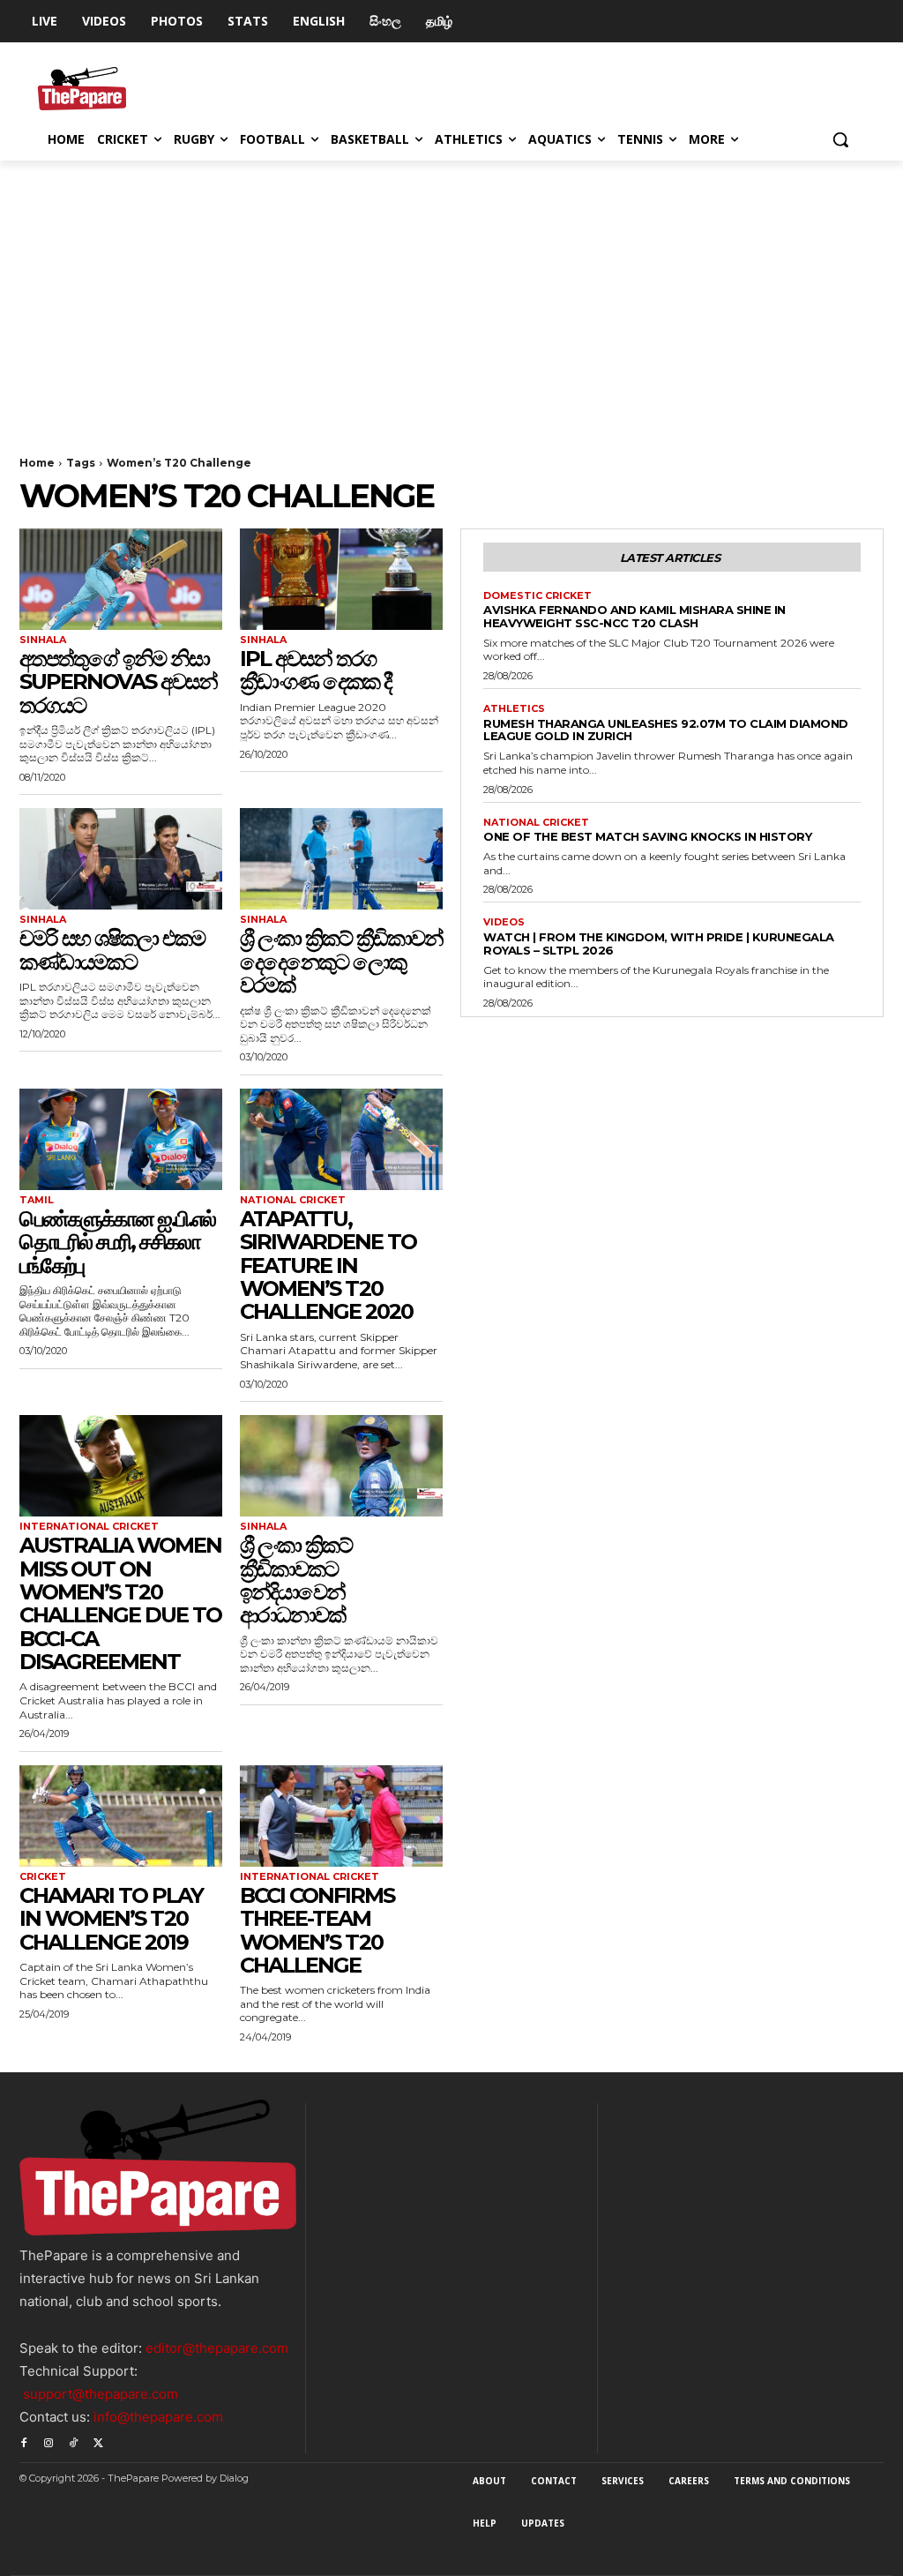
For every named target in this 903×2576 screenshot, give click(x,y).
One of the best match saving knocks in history (647, 836)
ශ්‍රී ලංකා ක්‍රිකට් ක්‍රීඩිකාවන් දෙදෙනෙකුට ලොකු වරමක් (341, 962)
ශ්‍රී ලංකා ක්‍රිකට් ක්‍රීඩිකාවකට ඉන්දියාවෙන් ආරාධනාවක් (296, 1580)
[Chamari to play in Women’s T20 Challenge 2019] (121, 1816)
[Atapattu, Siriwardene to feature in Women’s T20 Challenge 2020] (341, 1139)
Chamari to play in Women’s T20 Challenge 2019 (111, 1919)
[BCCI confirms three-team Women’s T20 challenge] (341, 1816)
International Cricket (89, 1527)
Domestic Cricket (537, 596)
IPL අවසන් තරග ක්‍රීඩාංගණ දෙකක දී (316, 670)
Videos (504, 922)
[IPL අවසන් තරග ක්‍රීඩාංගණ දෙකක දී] (341, 579)
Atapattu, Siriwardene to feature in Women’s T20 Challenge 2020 (328, 1266)
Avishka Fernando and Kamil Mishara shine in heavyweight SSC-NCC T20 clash (634, 616)
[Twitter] (98, 2441)
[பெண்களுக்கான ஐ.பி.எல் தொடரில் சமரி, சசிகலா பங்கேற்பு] (121, 1139)
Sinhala (43, 640)
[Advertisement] (451, 293)
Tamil (37, 1200)
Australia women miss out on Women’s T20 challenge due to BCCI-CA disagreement (120, 1603)
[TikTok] (73, 2441)
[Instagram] (49, 2441)
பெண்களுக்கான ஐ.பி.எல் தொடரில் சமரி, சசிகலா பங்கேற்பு (117, 1242)
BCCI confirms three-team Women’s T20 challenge (317, 1930)
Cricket (43, 1877)
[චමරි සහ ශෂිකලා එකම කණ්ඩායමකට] (121, 859)
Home (37, 463)
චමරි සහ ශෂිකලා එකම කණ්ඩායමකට (112, 950)
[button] (840, 139)
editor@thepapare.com (217, 2348)
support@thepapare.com (101, 2394)
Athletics (514, 709)
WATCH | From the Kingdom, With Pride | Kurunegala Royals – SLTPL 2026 (659, 944)
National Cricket (293, 1200)
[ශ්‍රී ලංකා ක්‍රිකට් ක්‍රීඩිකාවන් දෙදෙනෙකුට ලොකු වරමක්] (341, 859)
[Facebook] (24, 2441)
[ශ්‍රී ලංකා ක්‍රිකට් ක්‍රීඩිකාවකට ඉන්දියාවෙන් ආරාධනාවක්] (341, 1466)
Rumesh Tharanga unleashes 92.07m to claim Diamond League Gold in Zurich (666, 730)
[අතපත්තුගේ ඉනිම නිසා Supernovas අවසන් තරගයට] (121, 579)
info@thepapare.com (158, 2417)
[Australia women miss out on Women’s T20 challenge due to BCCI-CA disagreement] (121, 1466)
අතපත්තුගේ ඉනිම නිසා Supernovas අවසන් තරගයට (118, 682)
